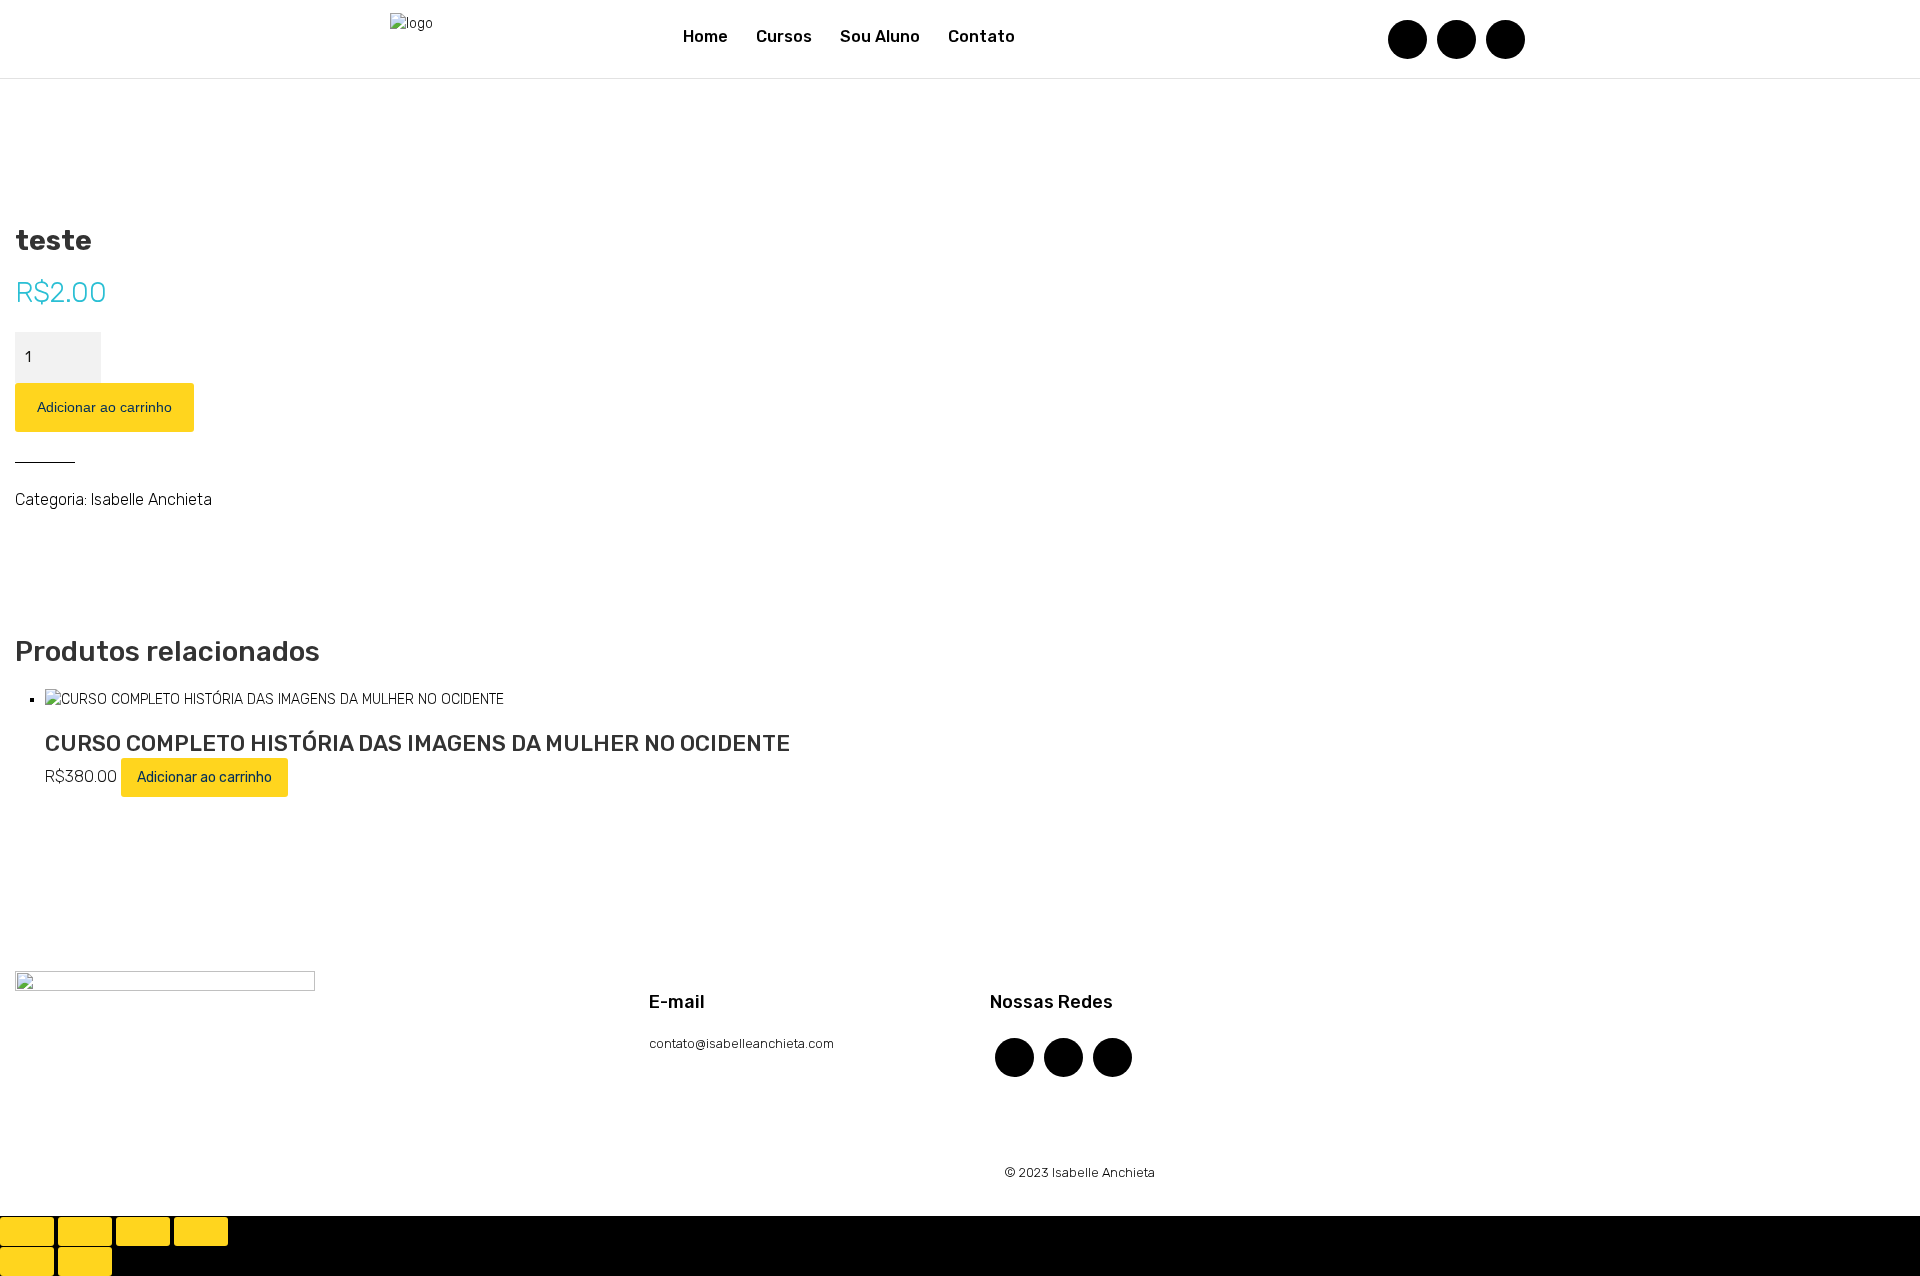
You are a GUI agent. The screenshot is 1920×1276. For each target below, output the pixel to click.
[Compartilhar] (143, 1231)
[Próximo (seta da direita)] (85, 1261)
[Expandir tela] (85, 1231)
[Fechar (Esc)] (201, 1231)
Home (705, 36)
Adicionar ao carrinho (104, 407)
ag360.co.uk (52, 1172)
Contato (981, 36)
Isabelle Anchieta (151, 499)
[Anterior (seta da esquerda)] (27, 1261)
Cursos (784, 36)
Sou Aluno (880, 36)
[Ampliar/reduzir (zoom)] (27, 1231)
